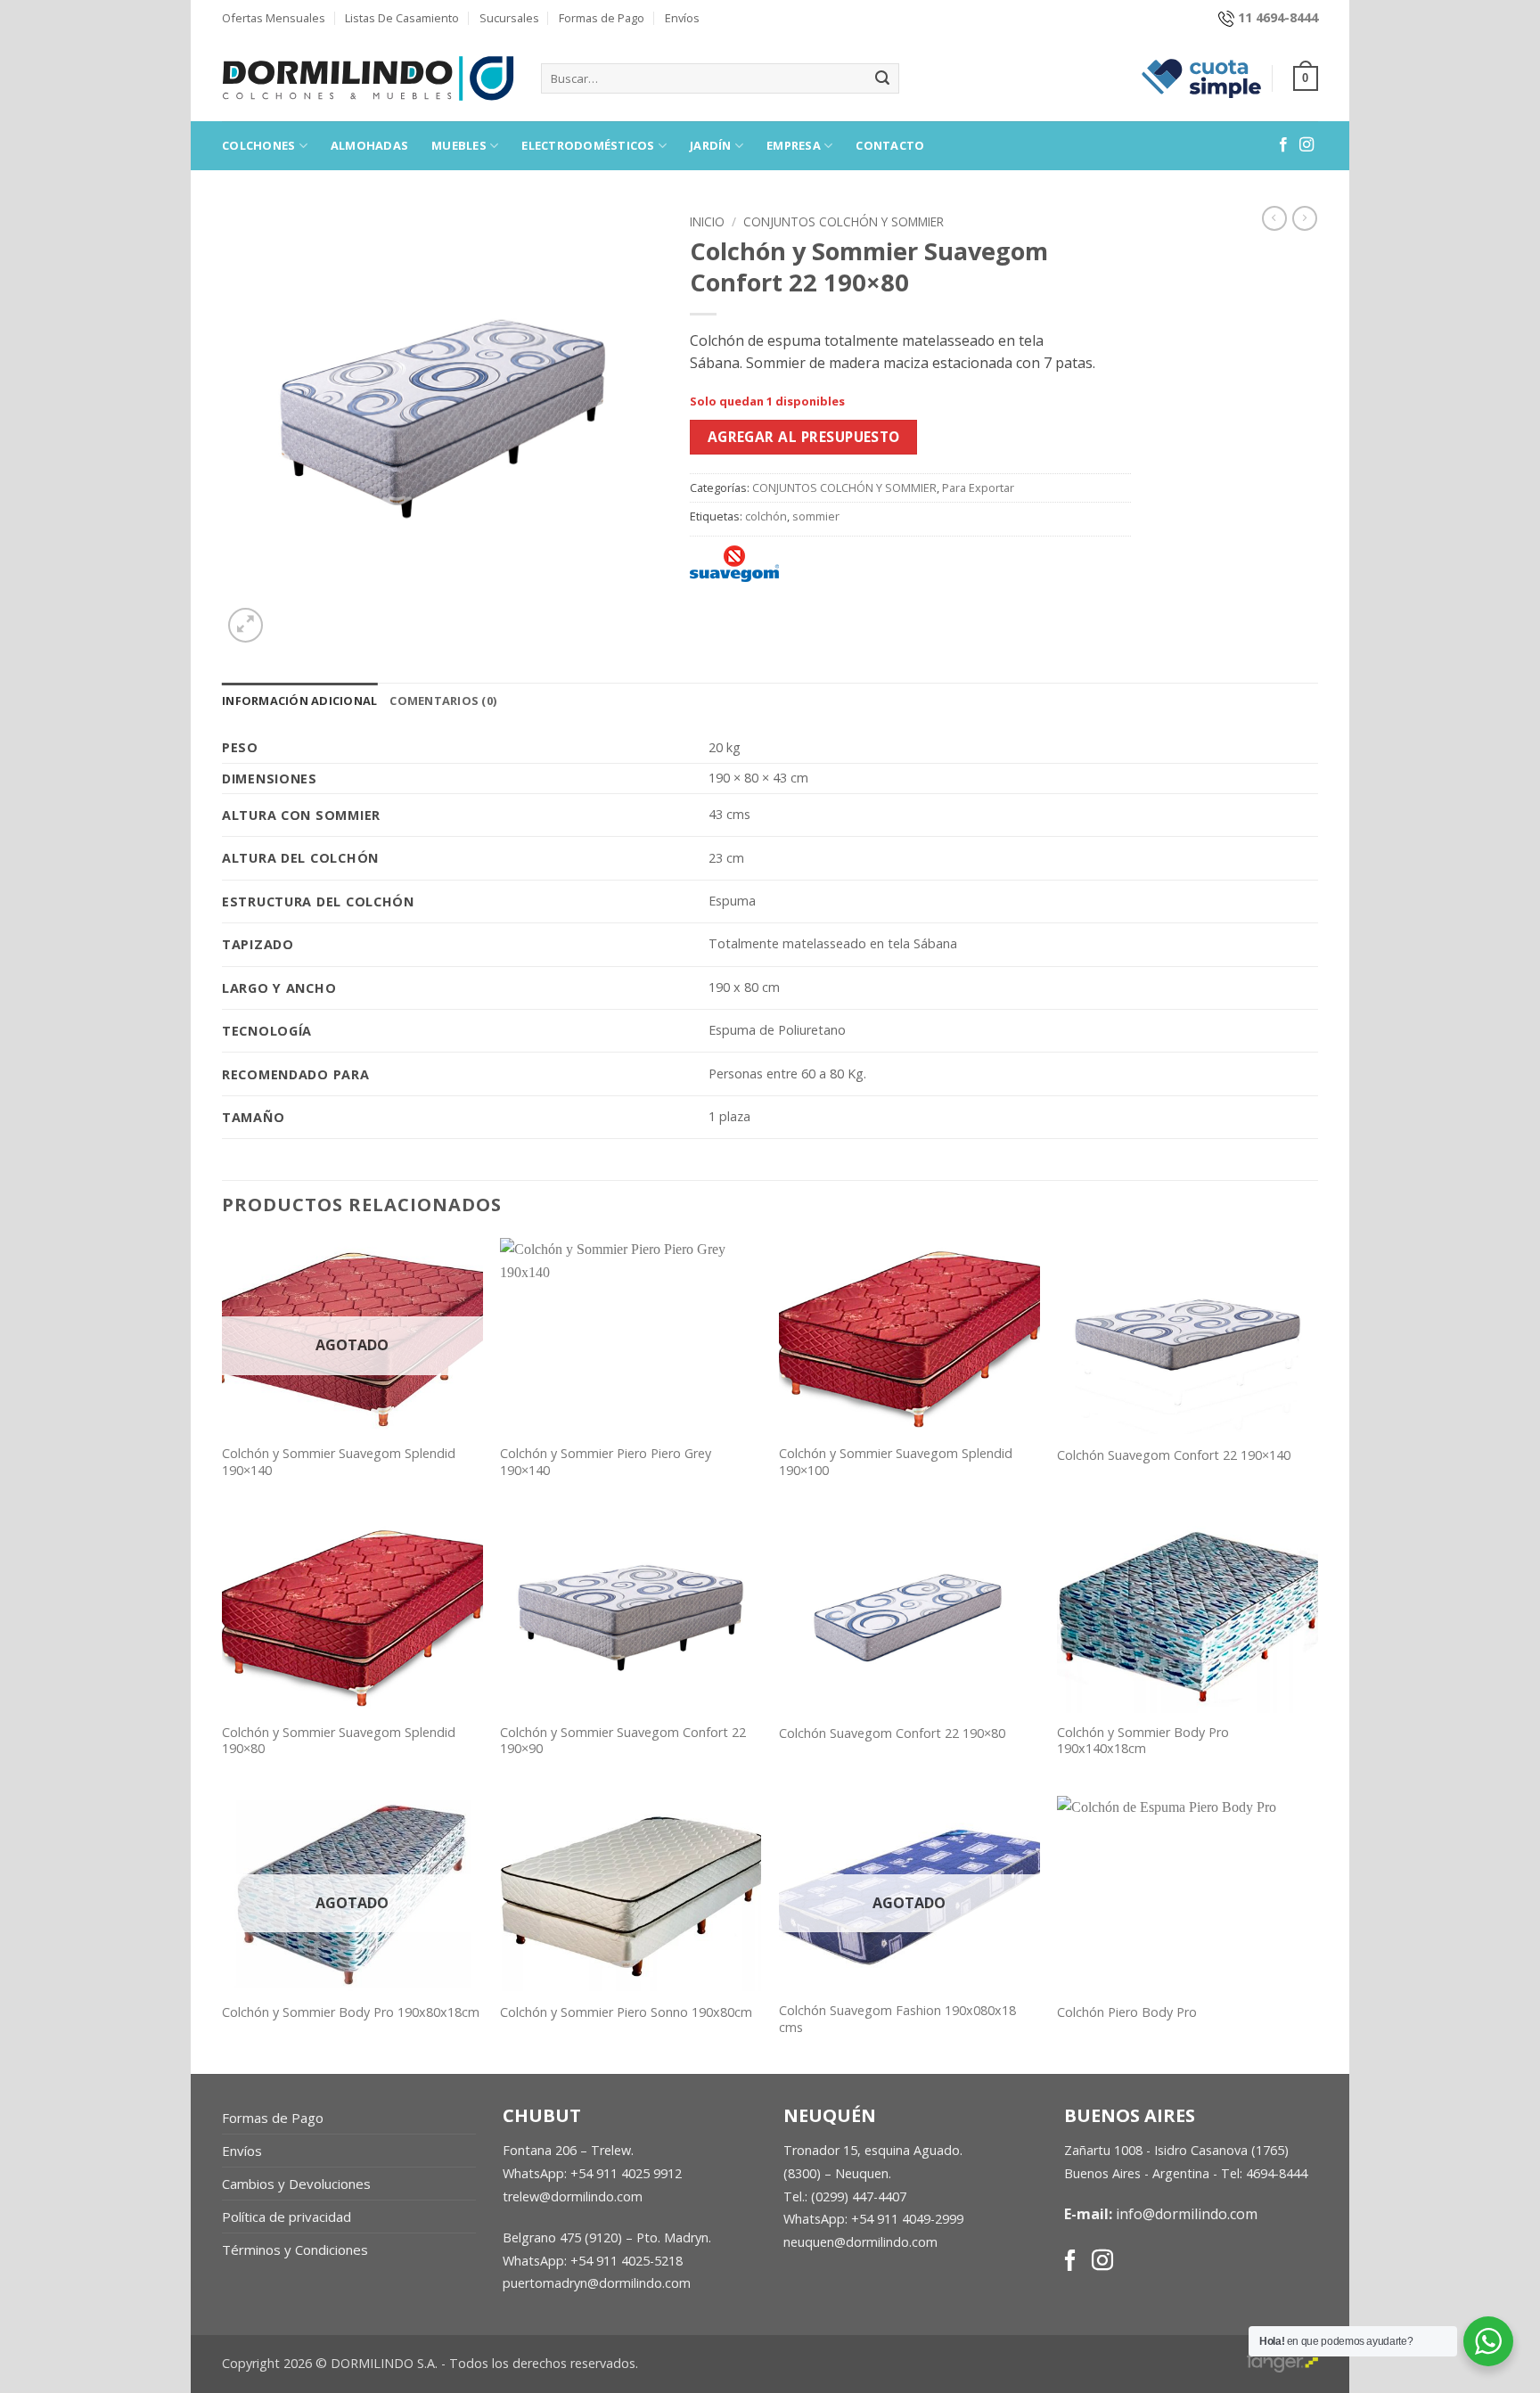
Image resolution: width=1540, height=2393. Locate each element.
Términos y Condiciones (295, 2250)
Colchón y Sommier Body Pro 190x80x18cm (351, 2012)
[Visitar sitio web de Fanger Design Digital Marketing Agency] (1282, 2360)
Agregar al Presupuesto (804, 437)
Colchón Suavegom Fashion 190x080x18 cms (897, 2019)
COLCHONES (258, 145)
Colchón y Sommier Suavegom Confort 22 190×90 (623, 1741)
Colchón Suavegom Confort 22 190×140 (1174, 1455)
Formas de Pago (602, 18)
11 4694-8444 (1278, 17)
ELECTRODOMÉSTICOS (588, 145)
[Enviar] (882, 78)
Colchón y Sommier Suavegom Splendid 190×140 (339, 1462)
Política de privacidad (287, 2217)
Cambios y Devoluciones (296, 2184)
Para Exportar (978, 488)
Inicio (707, 221)
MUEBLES (459, 145)
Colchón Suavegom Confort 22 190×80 (892, 1733)
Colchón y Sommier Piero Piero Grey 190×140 (606, 1462)
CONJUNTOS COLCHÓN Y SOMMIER (844, 221)
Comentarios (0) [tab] (443, 701)
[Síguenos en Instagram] (1307, 145)
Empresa (794, 145)
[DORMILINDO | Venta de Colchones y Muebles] (368, 78)
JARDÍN (711, 145)
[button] (1306, 78)
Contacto (890, 145)
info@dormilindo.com (1187, 2214)
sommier (816, 516)
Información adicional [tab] (299, 701)
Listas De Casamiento (402, 18)
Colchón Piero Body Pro (1127, 2012)
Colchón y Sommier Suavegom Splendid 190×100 (896, 1462)
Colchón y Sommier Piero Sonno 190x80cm (626, 2012)
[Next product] (1274, 218)
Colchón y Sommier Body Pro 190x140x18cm (1143, 1741)
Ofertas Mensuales (274, 18)
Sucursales (509, 18)
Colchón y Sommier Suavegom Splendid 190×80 (339, 1741)
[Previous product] (1305, 218)
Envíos (682, 18)
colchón (766, 516)
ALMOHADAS (369, 145)
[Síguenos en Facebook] (1283, 145)
